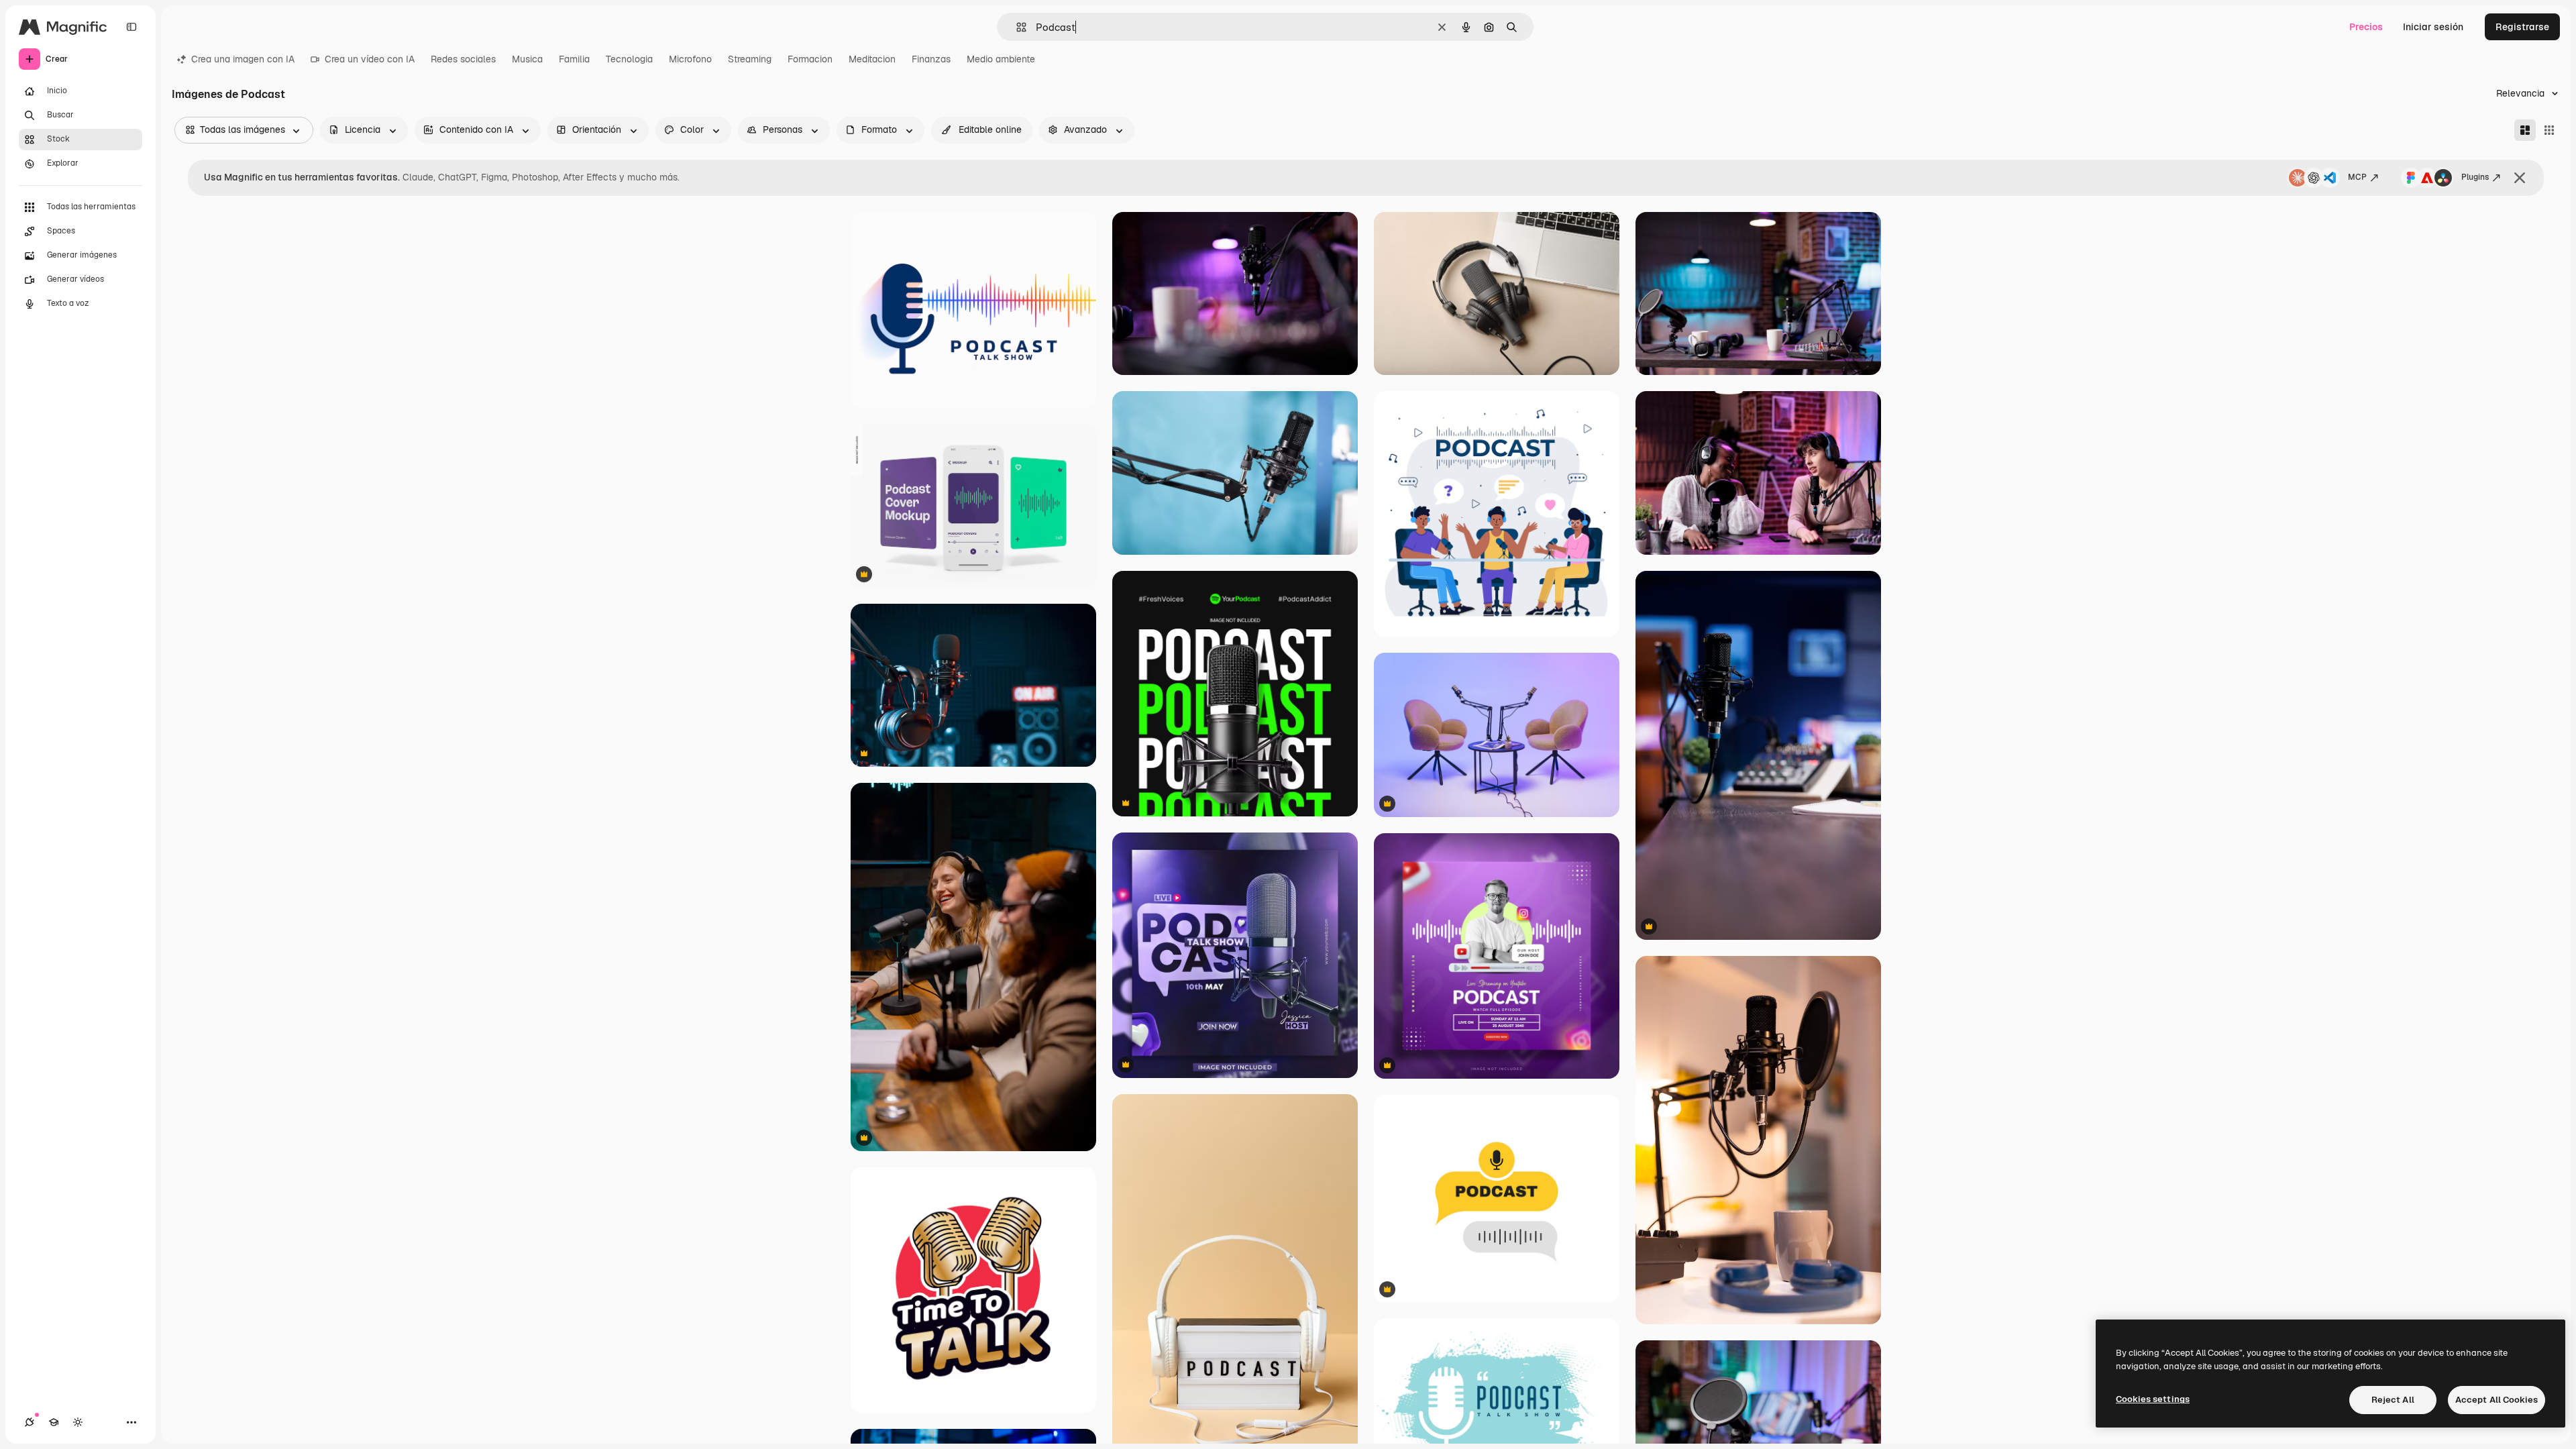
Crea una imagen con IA (243, 59)
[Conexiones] (30, 1422)
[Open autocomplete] (1016, 27)
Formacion (810, 59)
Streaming (750, 59)
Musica (527, 59)
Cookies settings (2153, 1399)
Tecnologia (629, 59)
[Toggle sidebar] (131, 27)
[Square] (2549, 130)
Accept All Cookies (2497, 1400)
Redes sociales (463, 59)
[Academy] (54, 1422)
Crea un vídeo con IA (370, 59)
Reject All (2393, 1400)
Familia (574, 59)
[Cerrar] (2520, 178)
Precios (2366, 27)
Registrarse (2522, 27)
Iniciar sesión (2433, 27)
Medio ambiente (1001, 59)
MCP (2357, 177)
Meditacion (872, 59)
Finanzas (931, 59)
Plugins (2475, 177)
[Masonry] (2525, 130)
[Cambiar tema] (78, 1422)
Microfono (690, 59)
